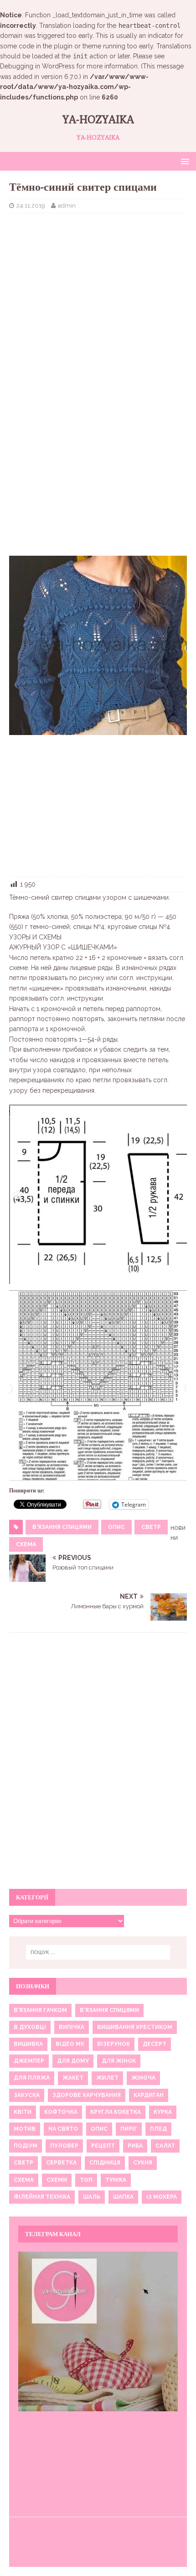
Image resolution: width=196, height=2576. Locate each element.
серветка (61, 2163)
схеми (57, 2180)
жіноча (143, 2078)
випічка (72, 2027)
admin (67, 206)
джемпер (29, 2061)
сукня (143, 2163)
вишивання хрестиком (135, 2027)
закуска (27, 2095)
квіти (23, 2112)
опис (116, 1527)
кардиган (149, 2095)
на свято (63, 2129)
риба (135, 2146)
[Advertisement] (98, 287)
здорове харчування (87, 2095)
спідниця (105, 2163)
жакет (73, 2078)
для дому (73, 2061)
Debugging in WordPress (37, 66)
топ (86, 2180)
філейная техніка (42, 2197)
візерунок (113, 2044)
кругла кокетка (116, 2112)
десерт (155, 2044)
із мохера (162, 2197)
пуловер (64, 2146)
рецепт (103, 2146)
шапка (123, 2197)
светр (151, 1527)
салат (165, 2146)
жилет (107, 2078)
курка (163, 2112)
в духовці (30, 2027)
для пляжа (32, 2078)
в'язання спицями (62, 1527)
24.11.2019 (31, 206)
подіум (26, 2146)
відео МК (70, 2044)
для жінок (119, 2061)
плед (158, 2129)
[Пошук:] (98, 1952)
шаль (92, 2197)
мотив (25, 2129)
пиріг (129, 2129)
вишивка (28, 2044)
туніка (116, 2180)
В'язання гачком (40, 2010)
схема (26, 1544)
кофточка (61, 2112)
